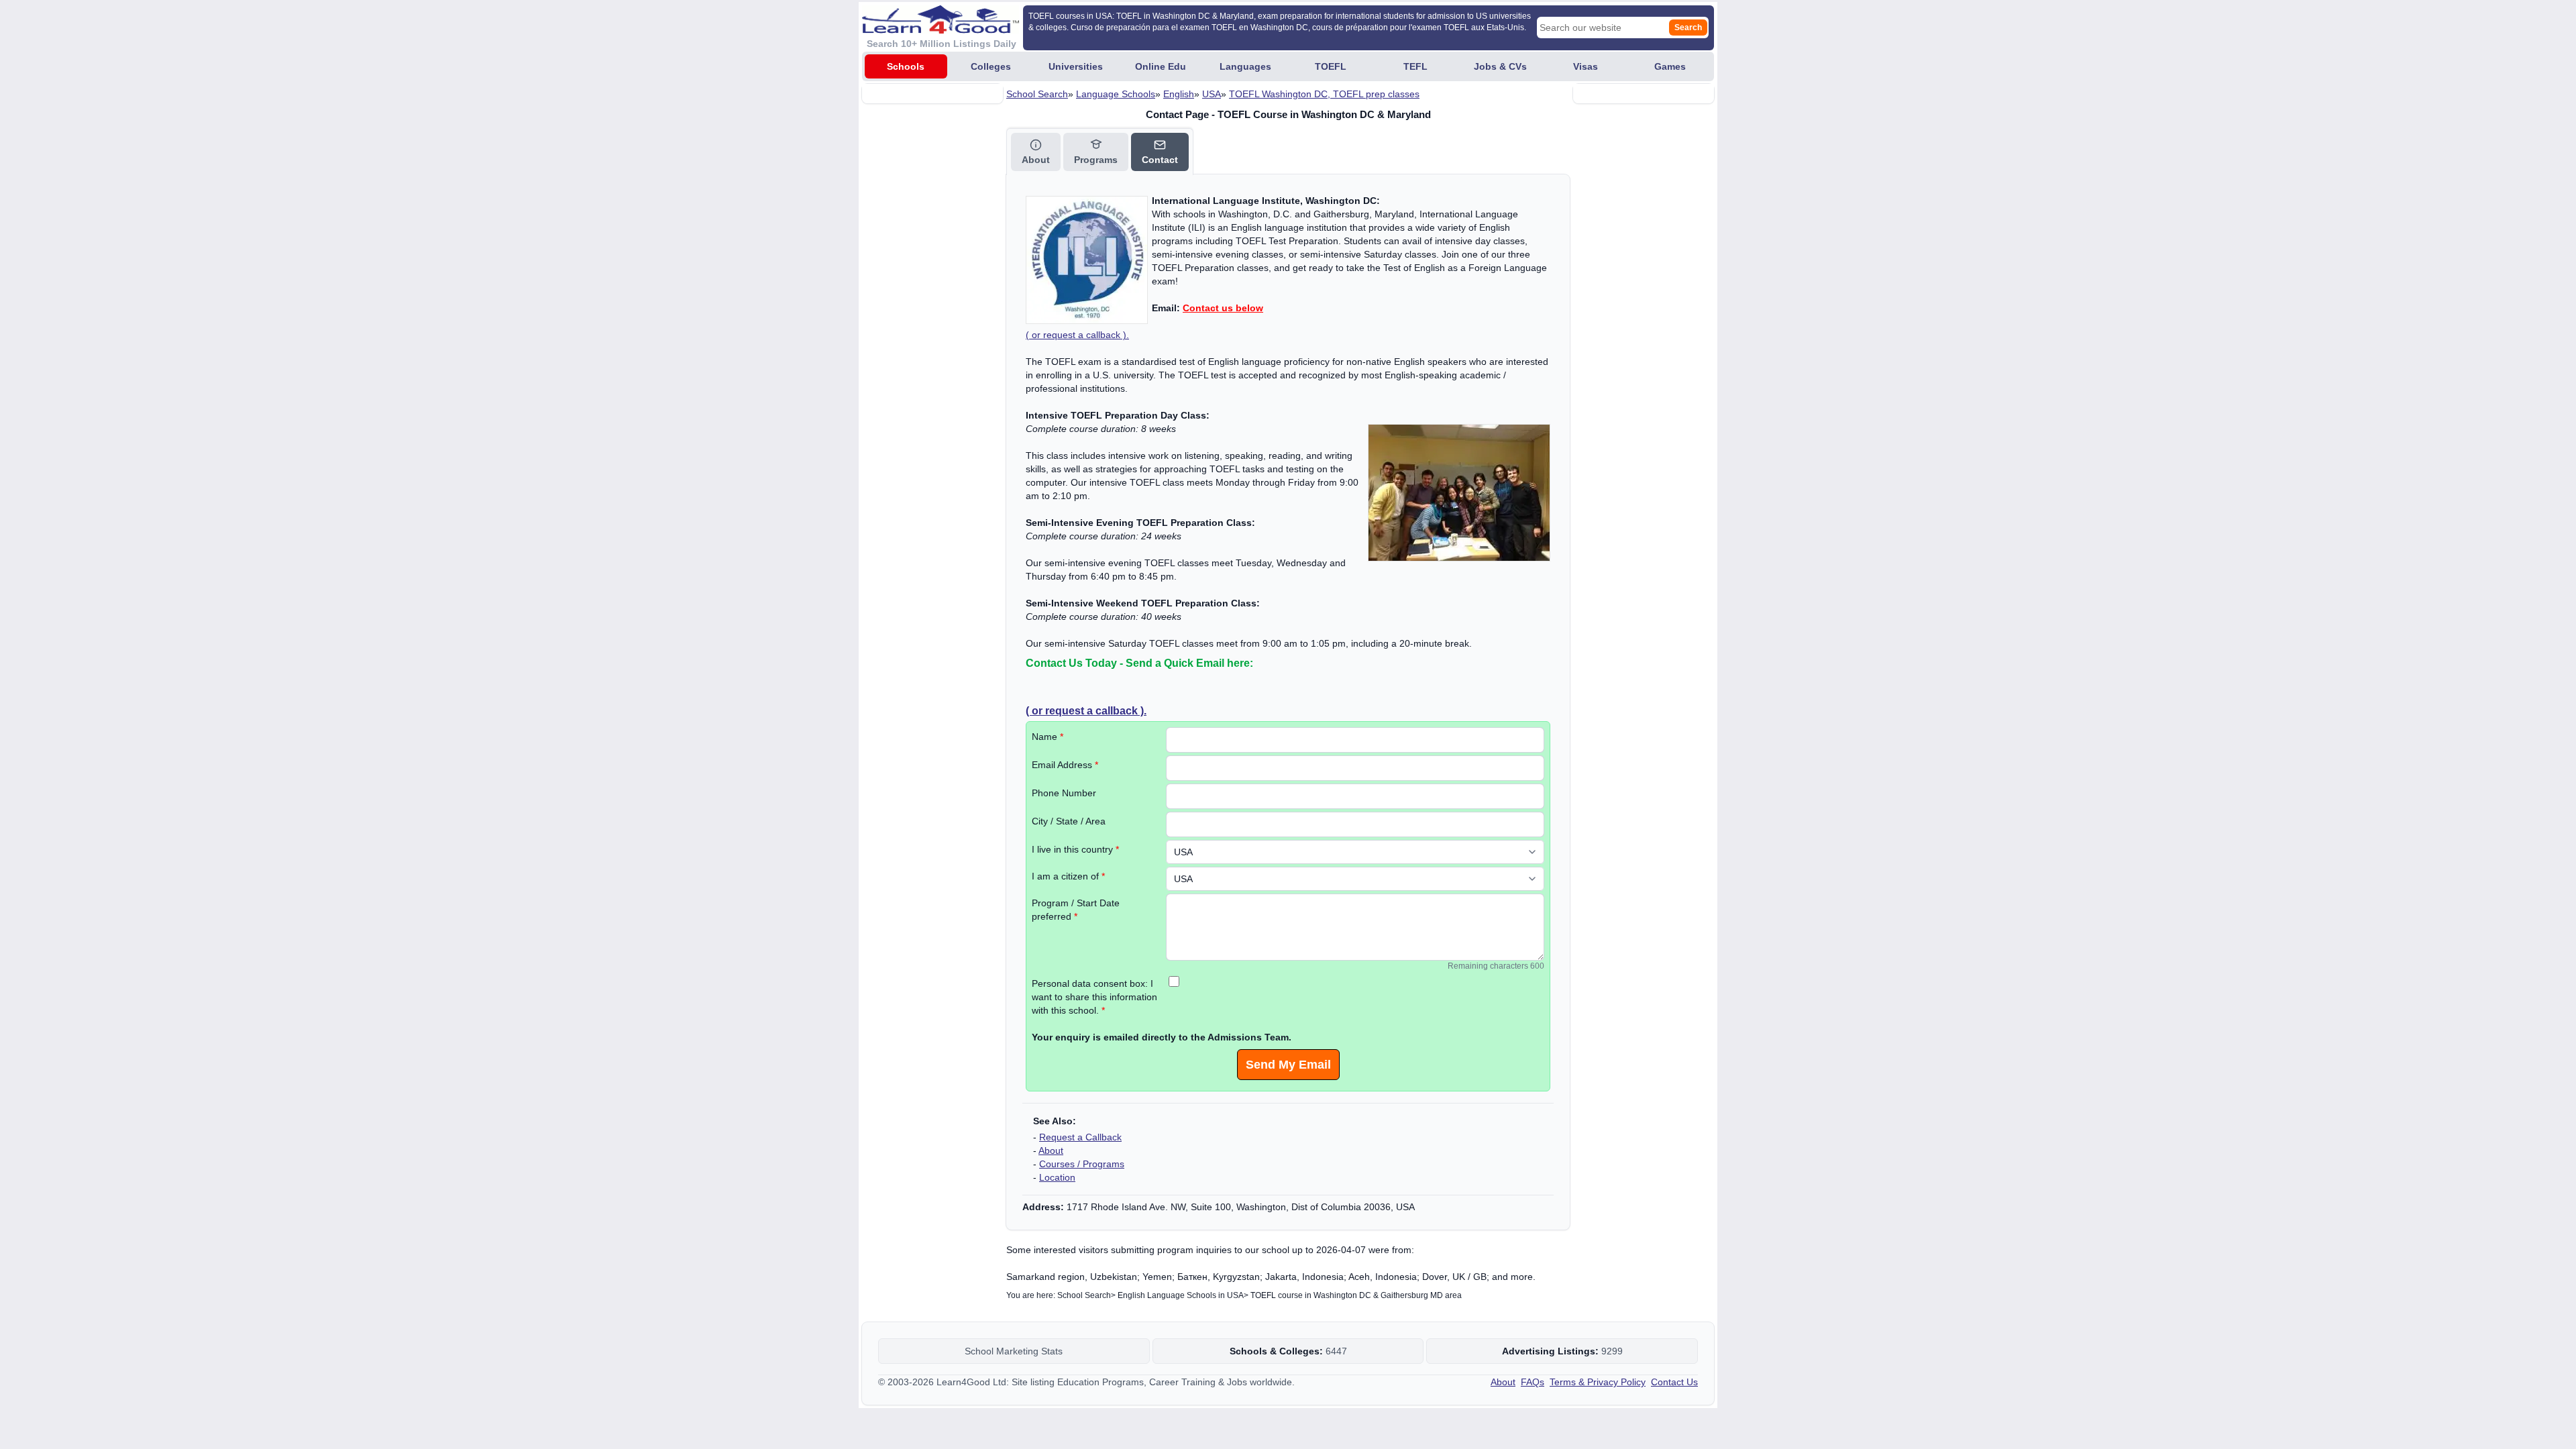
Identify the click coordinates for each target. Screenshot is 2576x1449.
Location (1057, 1177)
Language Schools (1116, 94)
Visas (1586, 66)
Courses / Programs (1082, 1164)
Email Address (1065, 765)
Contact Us (1674, 1382)
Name (1048, 737)
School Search (1037, 94)
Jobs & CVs (1500, 66)
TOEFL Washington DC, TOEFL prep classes (1324, 94)
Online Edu (1161, 66)
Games (1670, 66)
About (1051, 1150)
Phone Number (1064, 793)
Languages (1245, 66)
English (1179, 94)
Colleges (991, 66)
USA (1212, 94)
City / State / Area (1069, 821)
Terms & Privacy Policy (1598, 1382)
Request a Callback (1080, 1137)
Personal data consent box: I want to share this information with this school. (1094, 997)
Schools (906, 66)
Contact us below (1223, 308)
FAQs (1533, 1382)
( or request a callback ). (1077, 335)
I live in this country (1075, 849)
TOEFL (1331, 66)
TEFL (1415, 66)
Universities (1076, 66)
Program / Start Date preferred (1076, 910)
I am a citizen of (1068, 876)
